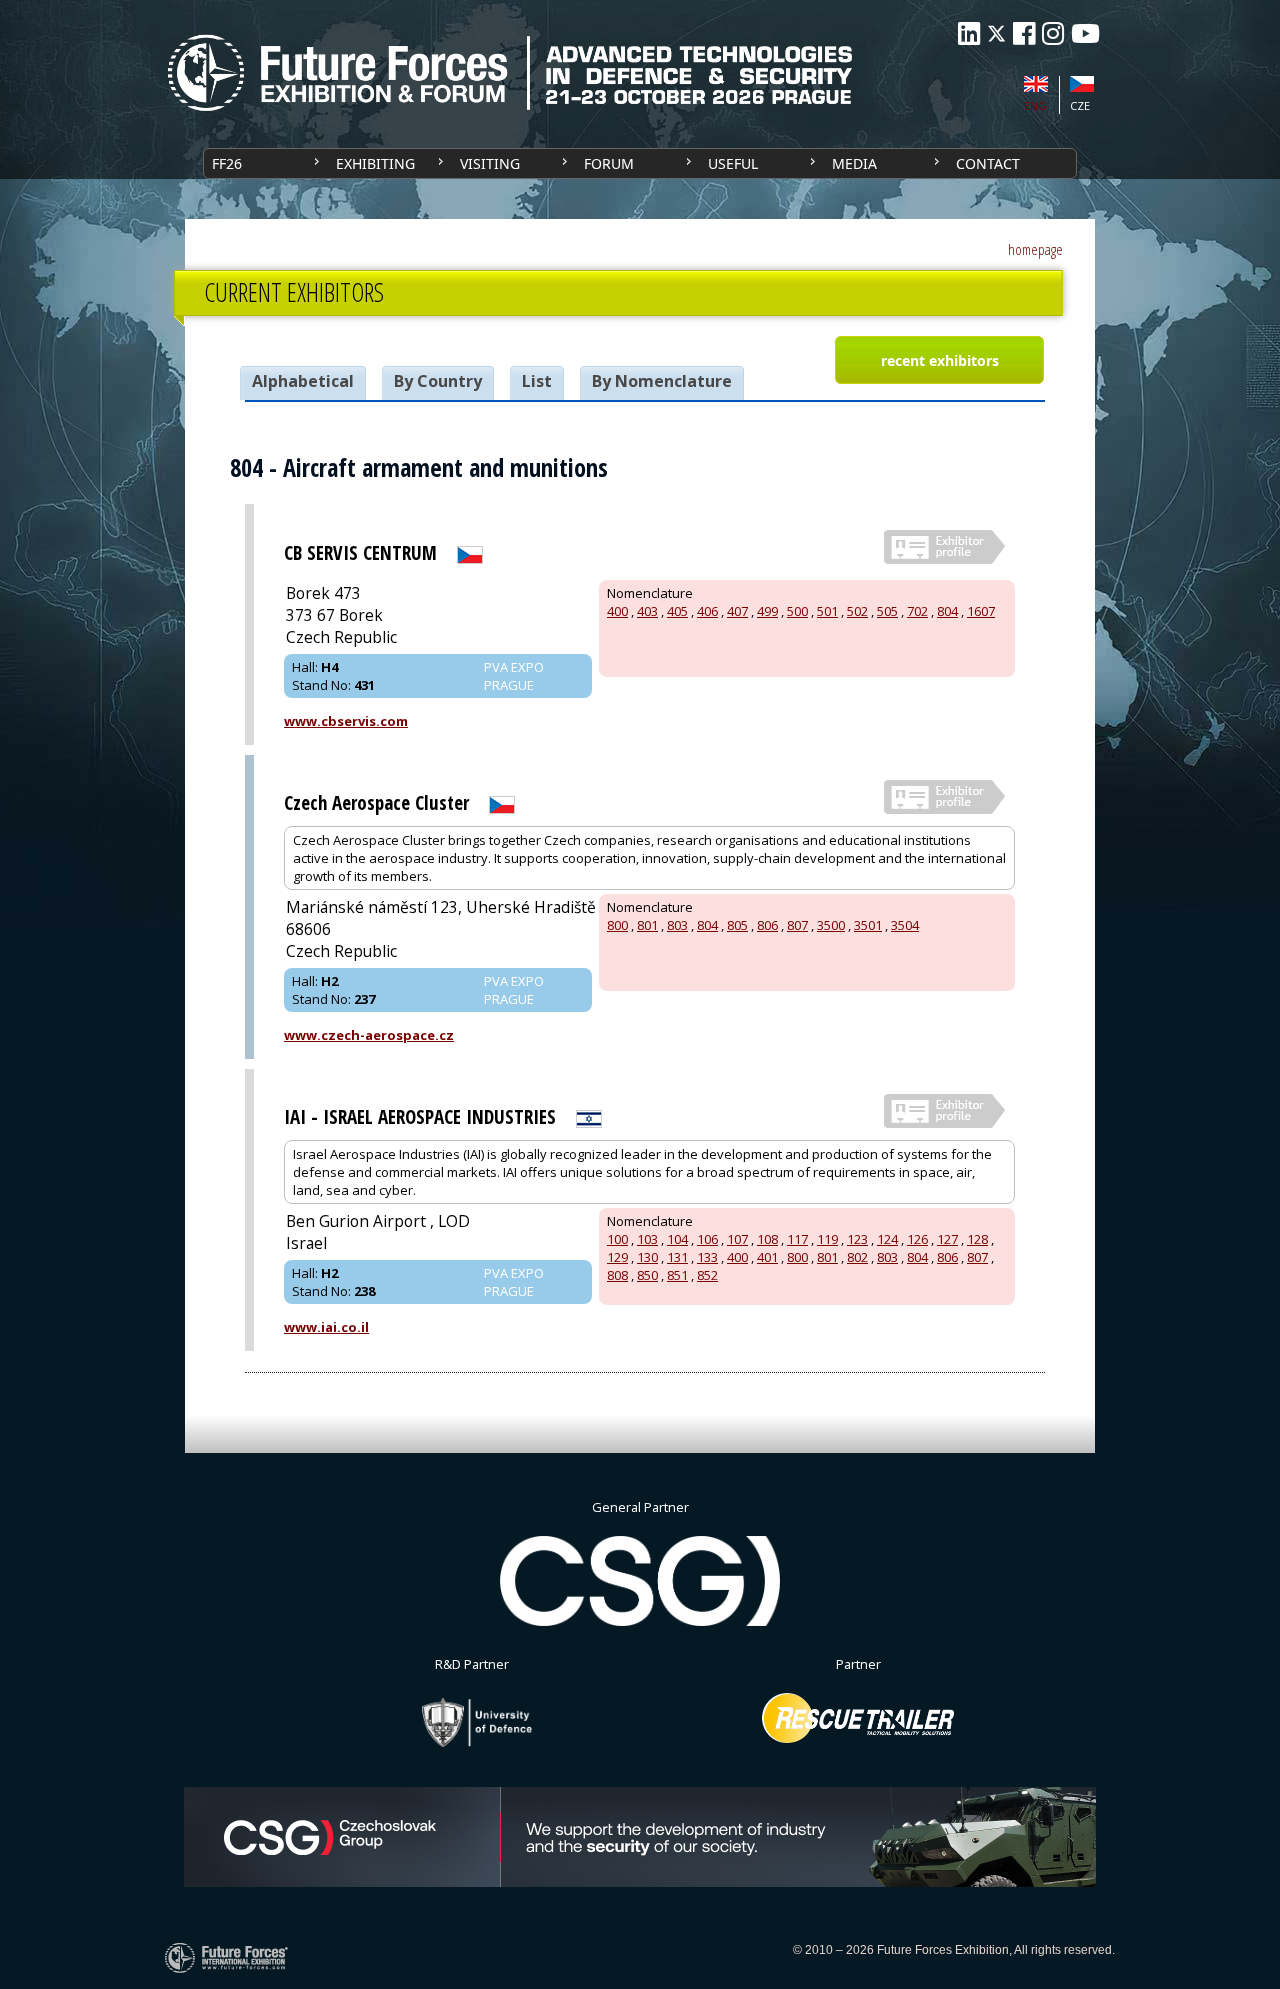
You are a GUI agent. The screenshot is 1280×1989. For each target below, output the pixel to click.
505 (887, 611)
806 (767, 925)
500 (797, 611)
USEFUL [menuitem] (733, 163)
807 (797, 925)
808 (617, 1275)
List (537, 381)
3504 (905, 925)
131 (677, 1257)
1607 (981, 611)
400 (617, 611)
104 (677, 1239)
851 (677, 1275)
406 (707, 611)
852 (707, 1275)
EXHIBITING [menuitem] (375, 163)
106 (707, 1239)
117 (797, 1239)
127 (947, 1239)
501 (827, 611)
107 (737, 1239)
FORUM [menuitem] (609, 163)
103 (647, 1239)
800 (617, 925)
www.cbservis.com (346, 721)
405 (677, 611)
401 (767, 1257)
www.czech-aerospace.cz (369, 1035)
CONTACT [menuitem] (988, 163)
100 (617, 1239)
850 (647, 1275)
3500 (831, 925)
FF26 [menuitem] (227, 163)
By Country (438, 381)
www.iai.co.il (326, 1327)
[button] (939, 360)
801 (647, 925)
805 (737, 925)
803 (677, 925)
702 (917, 611)
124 (887, 1239)
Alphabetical (303, 381)
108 (767, 1239)
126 (917, 1239)
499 (767, 611)
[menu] (640, 163)
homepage (1035, 249)
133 (707, 1257)
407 (737, 611)
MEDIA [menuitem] (854, 163)
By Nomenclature (662, 381)
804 (947, 611)
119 (827, 1239)
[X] (996, 33)
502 (857, 611)
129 (617, 1257)
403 (647, 611)
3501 (868, 925)
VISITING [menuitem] (490, 163)
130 (647, 1257)
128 (977, 1239)
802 (857, 1257)
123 (857, 1239)
